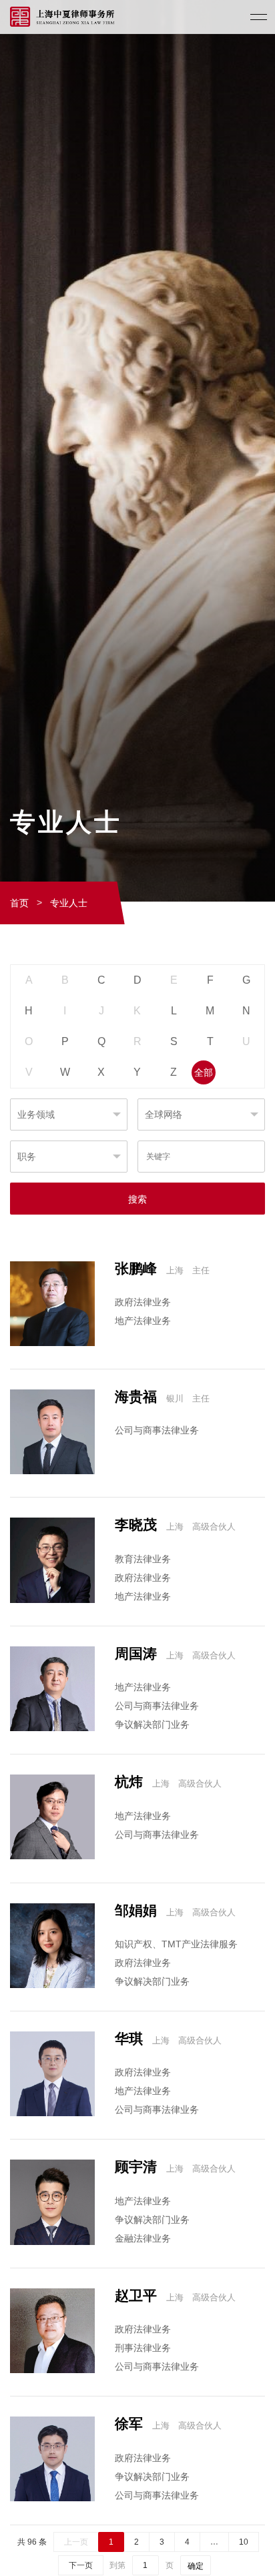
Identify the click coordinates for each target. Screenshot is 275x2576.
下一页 (81, 2565)
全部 (204, 1072)
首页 (19, 903)
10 (244, 2542)
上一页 (76, 2542)
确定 (196, 2566)
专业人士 (69, 903)
